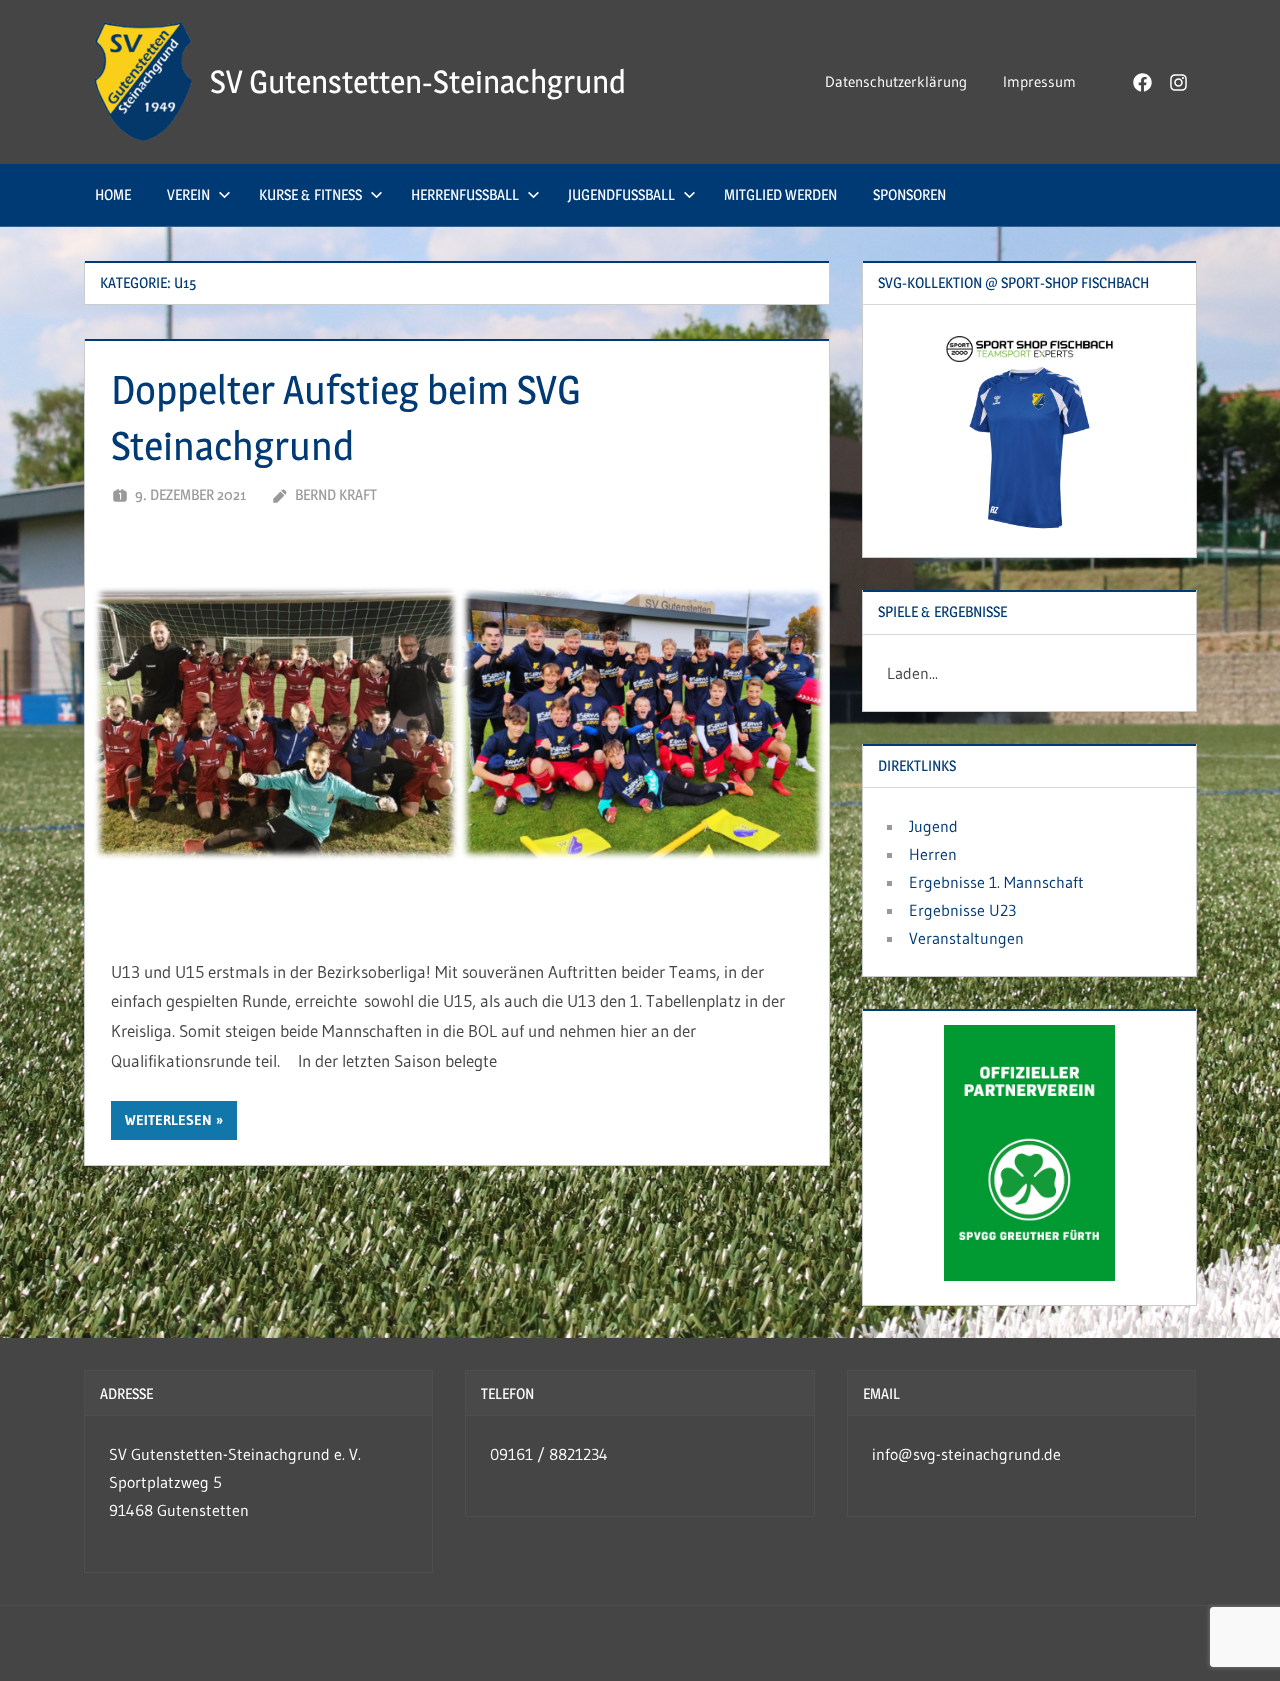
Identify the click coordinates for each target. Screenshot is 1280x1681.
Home (113, 194)
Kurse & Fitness (310, 194)
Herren (933, 854)
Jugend (933, 826)
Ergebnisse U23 (962, 910)
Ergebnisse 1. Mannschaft (996, 882)
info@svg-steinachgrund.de (966, 1454)
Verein (188, 194)
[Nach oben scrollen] (1232, 1633)
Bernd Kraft (336, 494)
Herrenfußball (465, 194)
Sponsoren (909, 194)
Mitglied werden (780, 194)
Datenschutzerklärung (896, 81)
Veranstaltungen (966, 938)
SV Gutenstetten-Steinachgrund (418, 81)
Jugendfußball (621, 194)
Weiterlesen (168, 1120)
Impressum (1039, 81)
